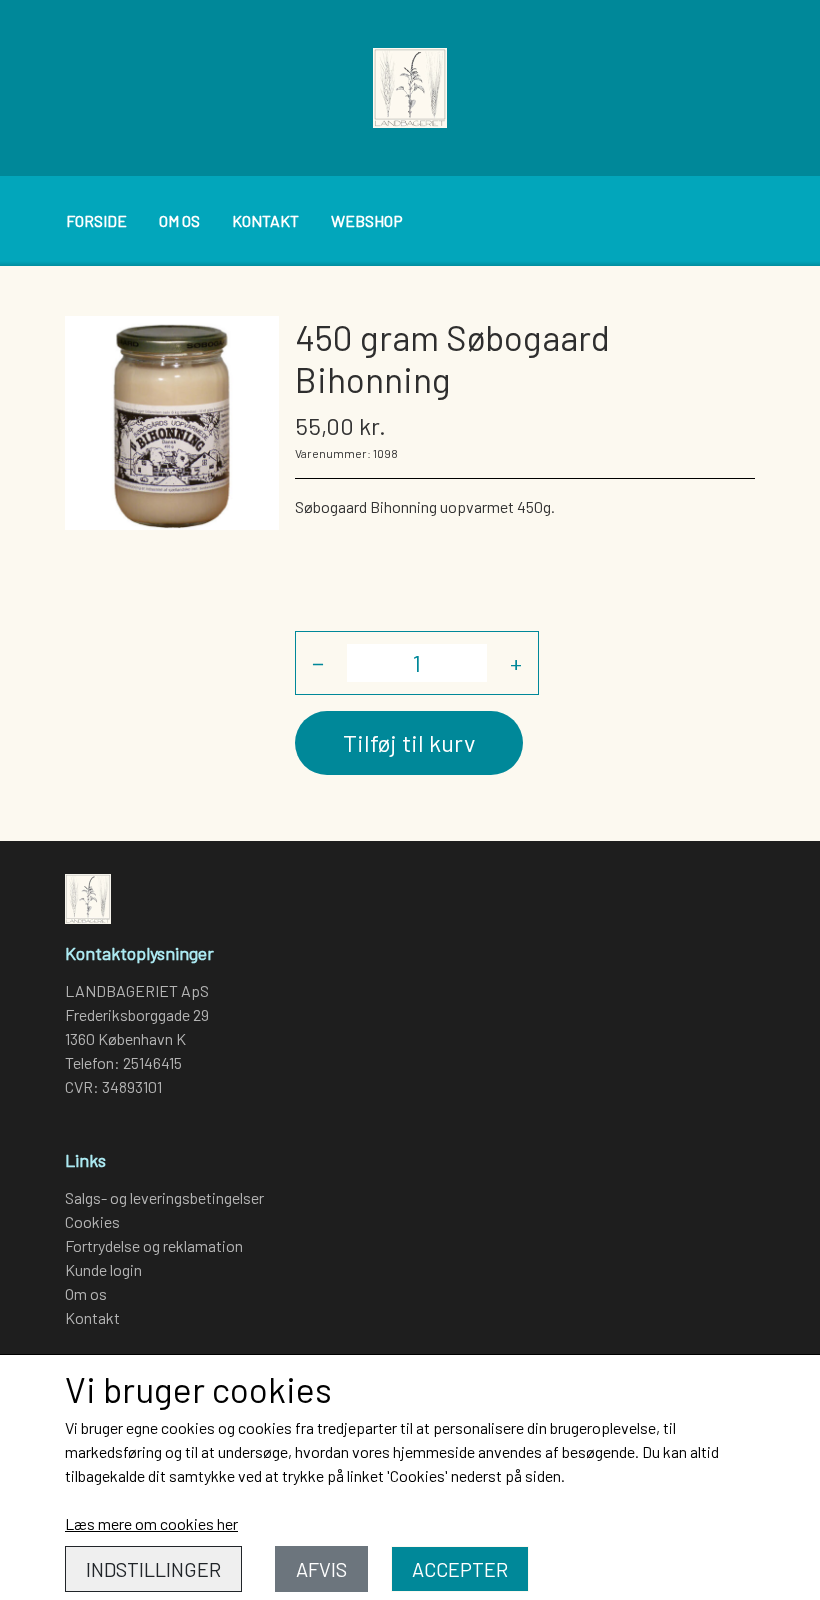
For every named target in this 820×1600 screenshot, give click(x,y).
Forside (96, 220)
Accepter (460, 1569)
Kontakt (265, 220)
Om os (179, 220)
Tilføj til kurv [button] (409, 742)
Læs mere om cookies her (151, 1523)
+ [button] (516, 662)
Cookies (92, 1221)
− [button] (318, 662)
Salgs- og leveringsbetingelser (164, 1197)
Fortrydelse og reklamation (154, 1245)
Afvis (321, 1569)
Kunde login (103, 1269)
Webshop (367, 220)
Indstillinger (153, 1569)
